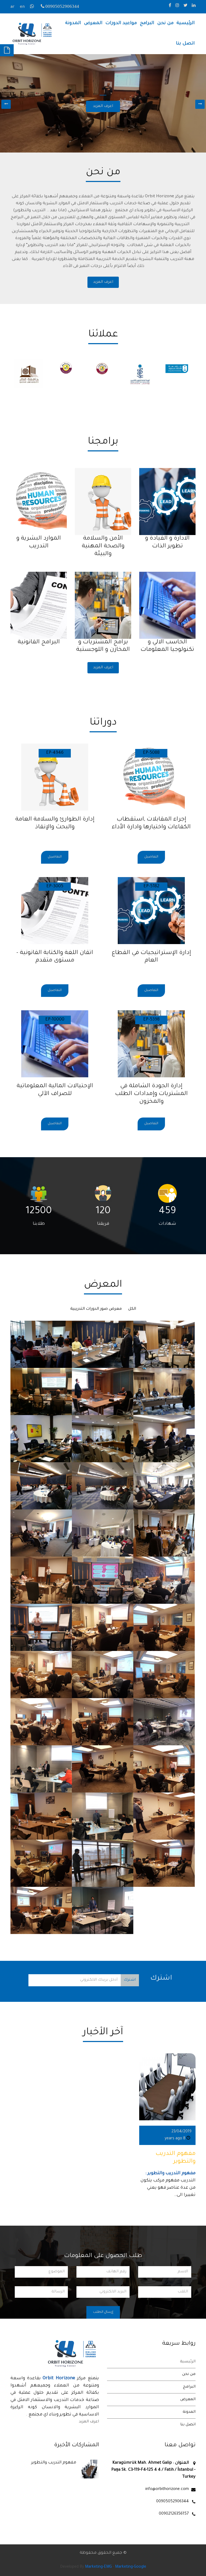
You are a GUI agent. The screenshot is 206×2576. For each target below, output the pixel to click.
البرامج (147, 23)
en (22, 7)
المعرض (93, 23)
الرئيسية (186, 23)
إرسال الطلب (103, 2312)
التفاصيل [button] (151, 857)
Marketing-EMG (98, 2567)
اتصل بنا (185, 44)
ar (12, 7)
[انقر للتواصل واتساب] (33, 7)
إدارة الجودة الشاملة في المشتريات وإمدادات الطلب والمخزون (151, 1094)
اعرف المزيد (103, 282)
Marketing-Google (131, 2567)
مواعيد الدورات (121, 23)
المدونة (73, 23)
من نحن (165, 23)
